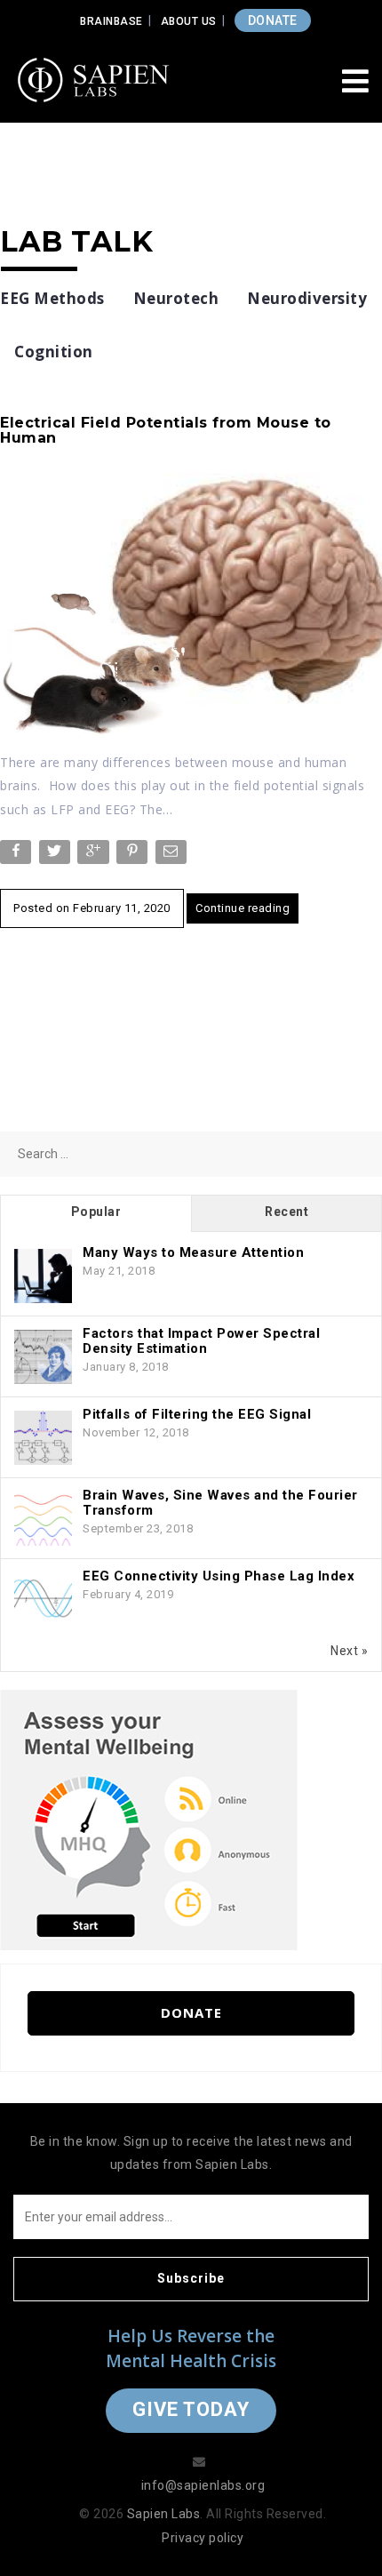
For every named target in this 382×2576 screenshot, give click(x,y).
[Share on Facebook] (17, 856)
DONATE (273, 20)
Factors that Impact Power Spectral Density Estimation (201, 1341)
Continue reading (243, 908)
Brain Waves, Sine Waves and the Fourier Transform (220, 1503)
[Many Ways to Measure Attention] (43, 1276)
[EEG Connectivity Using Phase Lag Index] (43, 1600)
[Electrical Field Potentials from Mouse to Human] (191, 604)
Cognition (54, 352)
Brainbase (111, 21)
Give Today (191, 2409)
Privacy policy (203, 2538)
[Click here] (149, 1819)
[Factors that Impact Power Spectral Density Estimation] (43, 1357)
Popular (96, 1212)
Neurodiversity (307, 298)
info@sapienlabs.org (203, 2485)
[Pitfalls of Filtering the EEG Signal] (43, 1438)
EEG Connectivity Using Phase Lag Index (219, 1576)
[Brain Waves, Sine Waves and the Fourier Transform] (43, 1519)
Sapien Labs (164, 2514)
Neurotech (176, 298)
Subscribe (191, 2278)
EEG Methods (52, 298)
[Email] (173, 856)
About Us (189, 21)
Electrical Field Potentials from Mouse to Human (166, 431)
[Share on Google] (95, 856)
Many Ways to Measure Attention (193, 1252)
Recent (286, 1212)
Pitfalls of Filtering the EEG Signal (197, 1414)
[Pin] (134, 856)
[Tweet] (56, 856)
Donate (191, 2012)
